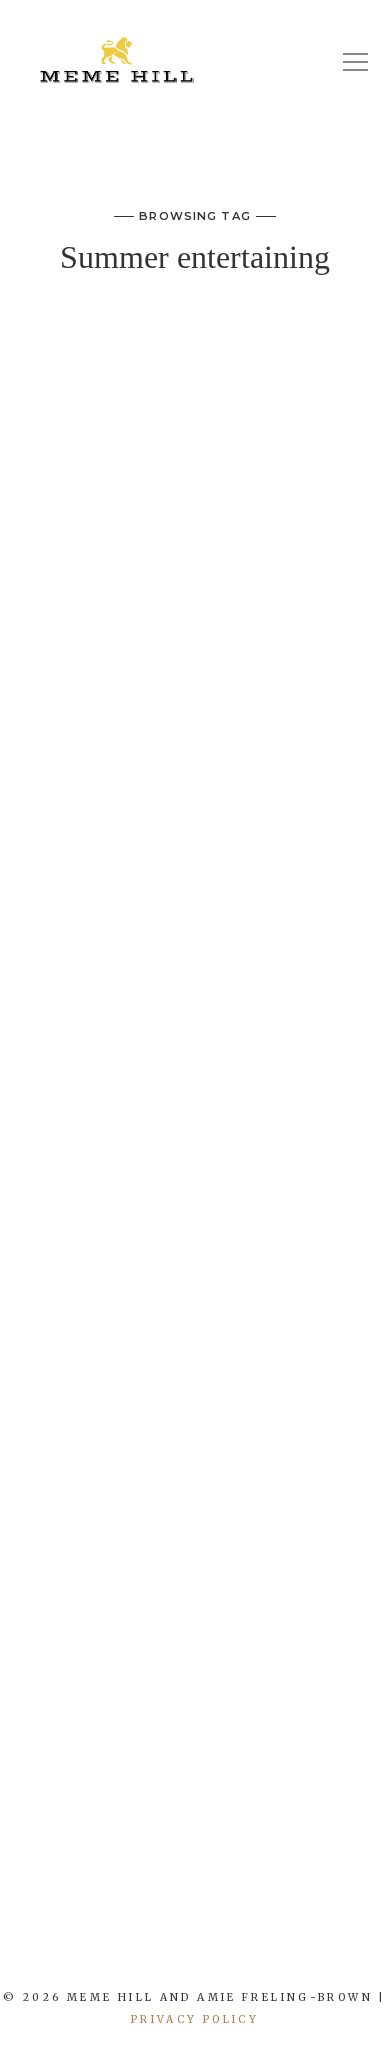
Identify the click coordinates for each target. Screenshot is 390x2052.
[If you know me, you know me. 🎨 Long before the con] (146, 1949)
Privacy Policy (195, 2019)
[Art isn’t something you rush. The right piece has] (16, 1949)
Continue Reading (195, 1798)
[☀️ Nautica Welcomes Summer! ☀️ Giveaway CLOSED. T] (211, 1949)
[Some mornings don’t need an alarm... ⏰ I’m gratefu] (81, 1949)
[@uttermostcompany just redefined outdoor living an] (276, 1949)
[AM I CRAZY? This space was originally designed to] (341, 1949)
